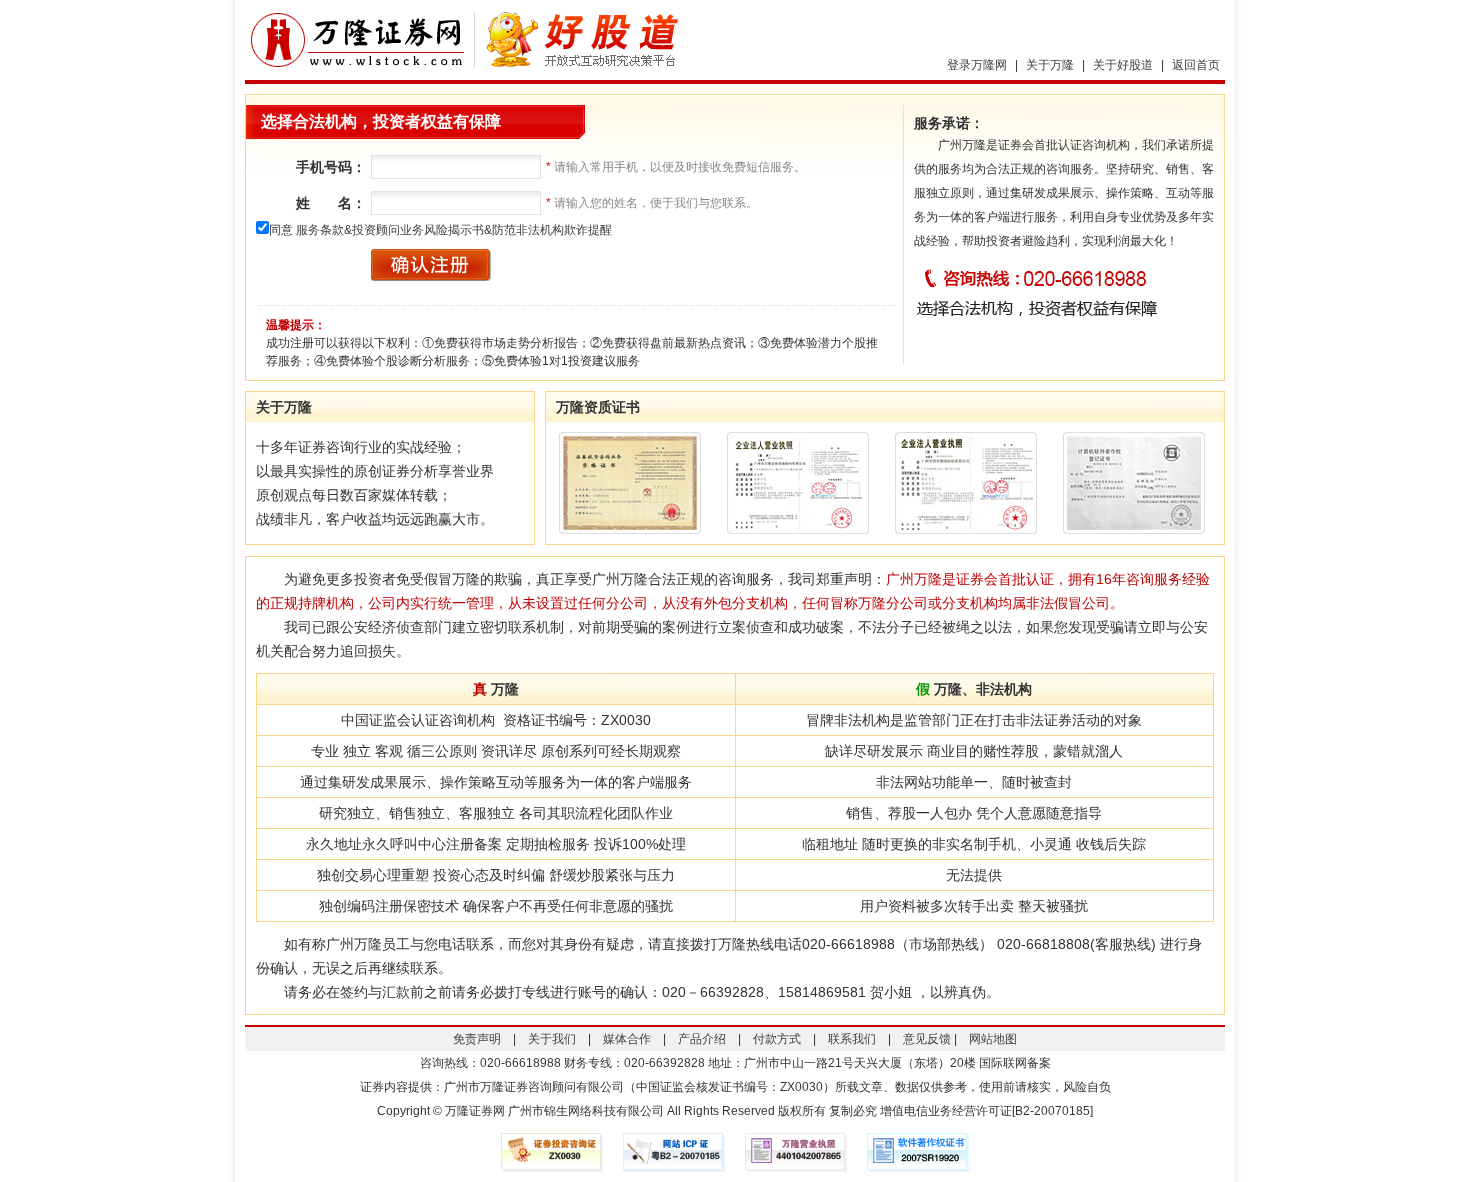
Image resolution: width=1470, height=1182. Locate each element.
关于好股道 (1123, 65)
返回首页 (1196, 65)
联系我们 (852, 1039)
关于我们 (552, 1039)
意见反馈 (927, 1039)
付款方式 (777, 1039)
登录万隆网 (977, 65)
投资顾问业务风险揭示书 (418, 230)
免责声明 (477, 1039)
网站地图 (993, 1039)
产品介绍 (702, 1039)
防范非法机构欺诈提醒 (552, 230)
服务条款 (320, 230)
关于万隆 (1050, 65)
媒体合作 (627, 1039)
